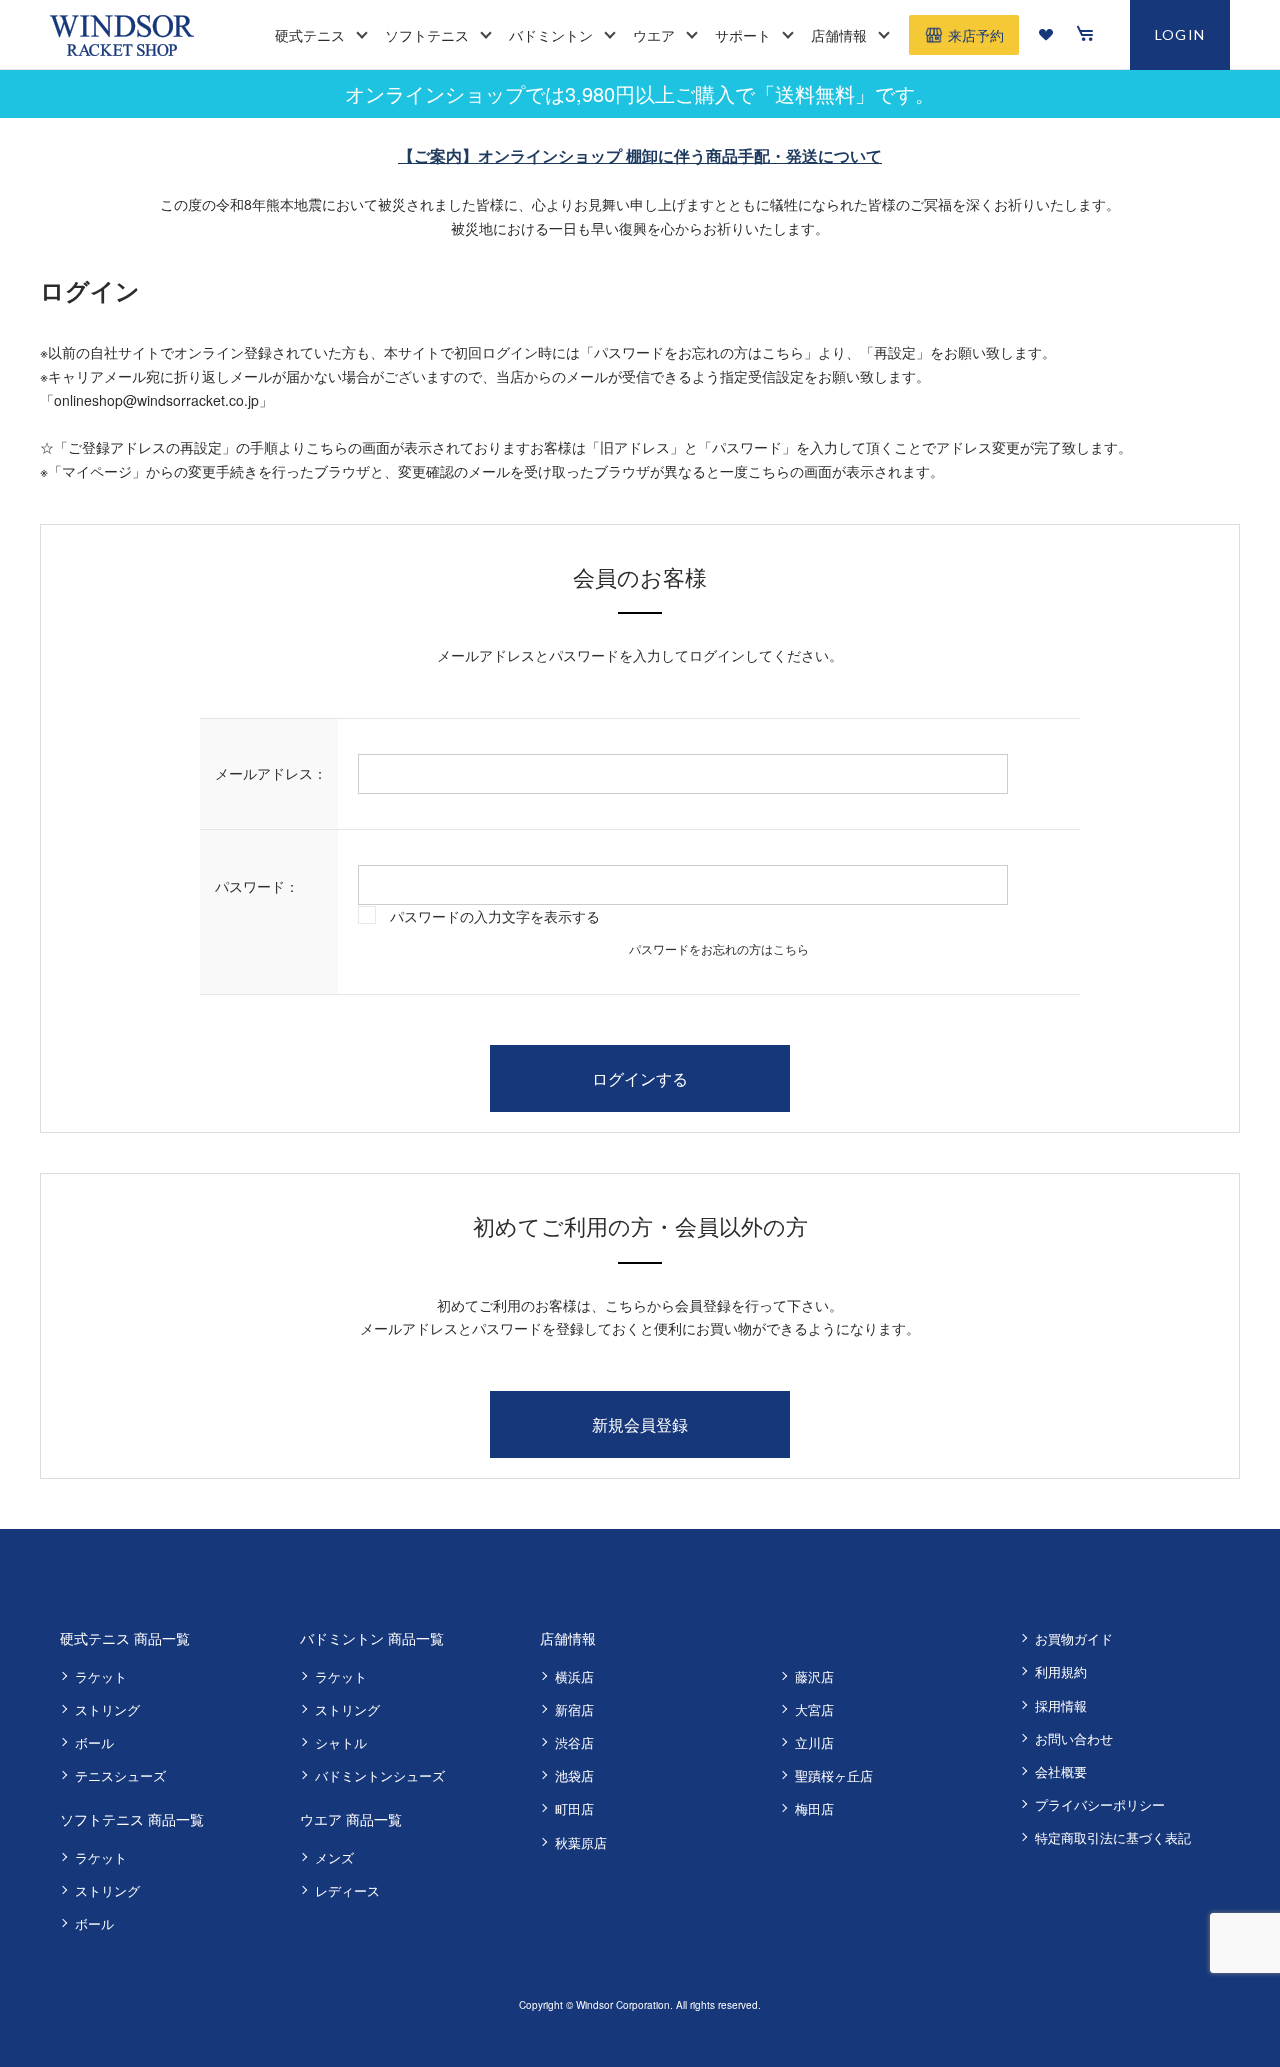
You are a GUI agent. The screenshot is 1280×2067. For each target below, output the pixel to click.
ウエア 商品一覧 (351, 1819)
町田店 (574, 1808)
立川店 (814, 1742)
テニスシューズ (120, 1775)
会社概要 (1061, 1771)
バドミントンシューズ (380, 1775)
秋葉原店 (581, 1842)
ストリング (107, 1709)
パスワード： (257, 886)
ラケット (101, 1676)
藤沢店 (814, 1676)
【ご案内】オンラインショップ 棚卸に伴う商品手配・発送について (640, 155)
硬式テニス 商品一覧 (125, 1638)
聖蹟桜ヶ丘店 (834, 1775)
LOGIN (1180, 34)
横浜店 (574, 1676)
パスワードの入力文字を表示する (495, 916)
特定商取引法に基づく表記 (1113, 1837)
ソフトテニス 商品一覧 (132, 1819)
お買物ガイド (1074, 1638)
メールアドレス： (271, 773)
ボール (94, 1742)
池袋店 (574, 1775)
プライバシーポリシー (1100, 1804)
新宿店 (574, 1709)
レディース (347, 1890)
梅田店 (814, 1808)
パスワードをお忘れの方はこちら (719, 948)
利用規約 (1061, 1671)
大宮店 (814, 1709)
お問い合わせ (1074, 1738)
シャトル (341, 1742)
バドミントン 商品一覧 (372, 1638)
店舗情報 (568, 1638)
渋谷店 (574, 1742)
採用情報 (1061, 1705)
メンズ (334, 1857)
